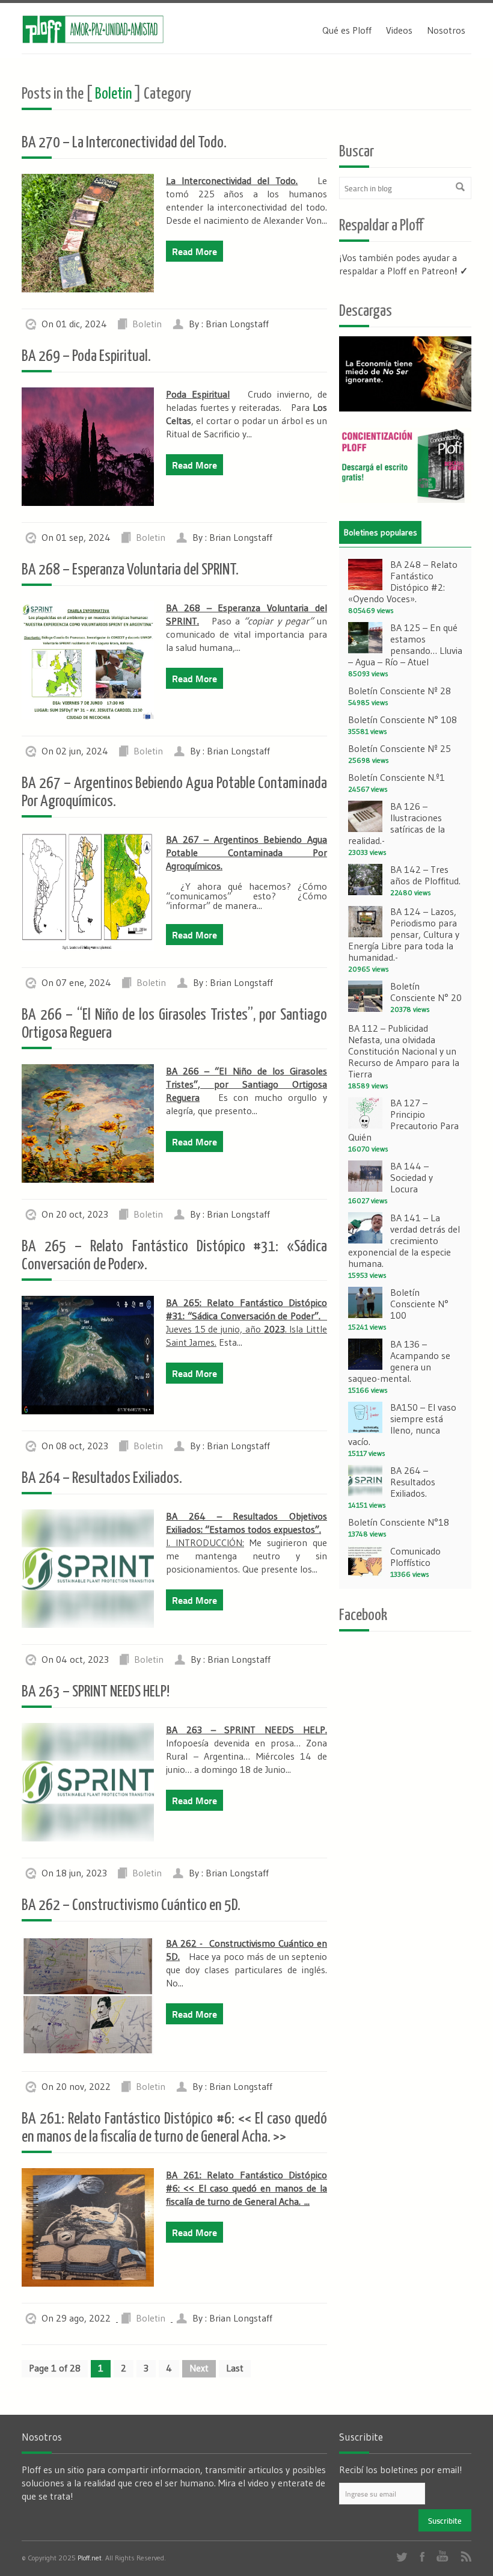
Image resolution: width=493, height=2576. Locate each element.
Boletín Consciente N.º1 (397, 777)
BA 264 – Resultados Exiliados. (102, 1478)
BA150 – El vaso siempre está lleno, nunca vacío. (402, 1424)
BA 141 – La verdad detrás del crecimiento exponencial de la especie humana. (404, 1240)
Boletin (147, 324)
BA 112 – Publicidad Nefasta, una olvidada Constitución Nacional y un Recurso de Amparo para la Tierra (404, 1051)
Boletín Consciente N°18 (399, 1522)
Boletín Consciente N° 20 (426, 992)
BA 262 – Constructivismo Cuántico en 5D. (131, 1906)
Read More (194, 251)
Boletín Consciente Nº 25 (400, 748)
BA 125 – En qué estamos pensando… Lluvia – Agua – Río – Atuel (405, 645)
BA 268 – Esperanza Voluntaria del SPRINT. (130, 570)
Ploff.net (90, 2558)
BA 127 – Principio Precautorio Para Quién (403, 1120)
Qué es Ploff (347, 30)
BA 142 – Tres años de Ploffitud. (425, 875)
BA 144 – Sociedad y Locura (412, 1177)
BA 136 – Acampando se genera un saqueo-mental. (399, 1361)
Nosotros (446, 30)
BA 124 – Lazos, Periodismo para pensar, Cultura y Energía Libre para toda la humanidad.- (404, 934)
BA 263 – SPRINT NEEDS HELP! (96, 1692)
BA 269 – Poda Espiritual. (86, 356)
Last (235, 2368)
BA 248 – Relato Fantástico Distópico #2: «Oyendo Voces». (403, 581)
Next (199, 2368)
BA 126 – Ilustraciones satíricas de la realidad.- (397, 823)
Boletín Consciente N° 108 (403, 719)
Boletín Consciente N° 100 (419, 1304)
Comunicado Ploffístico (415, 1557)
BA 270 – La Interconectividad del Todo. (124, 143)
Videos (399, 30)
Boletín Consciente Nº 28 (400, 691)
